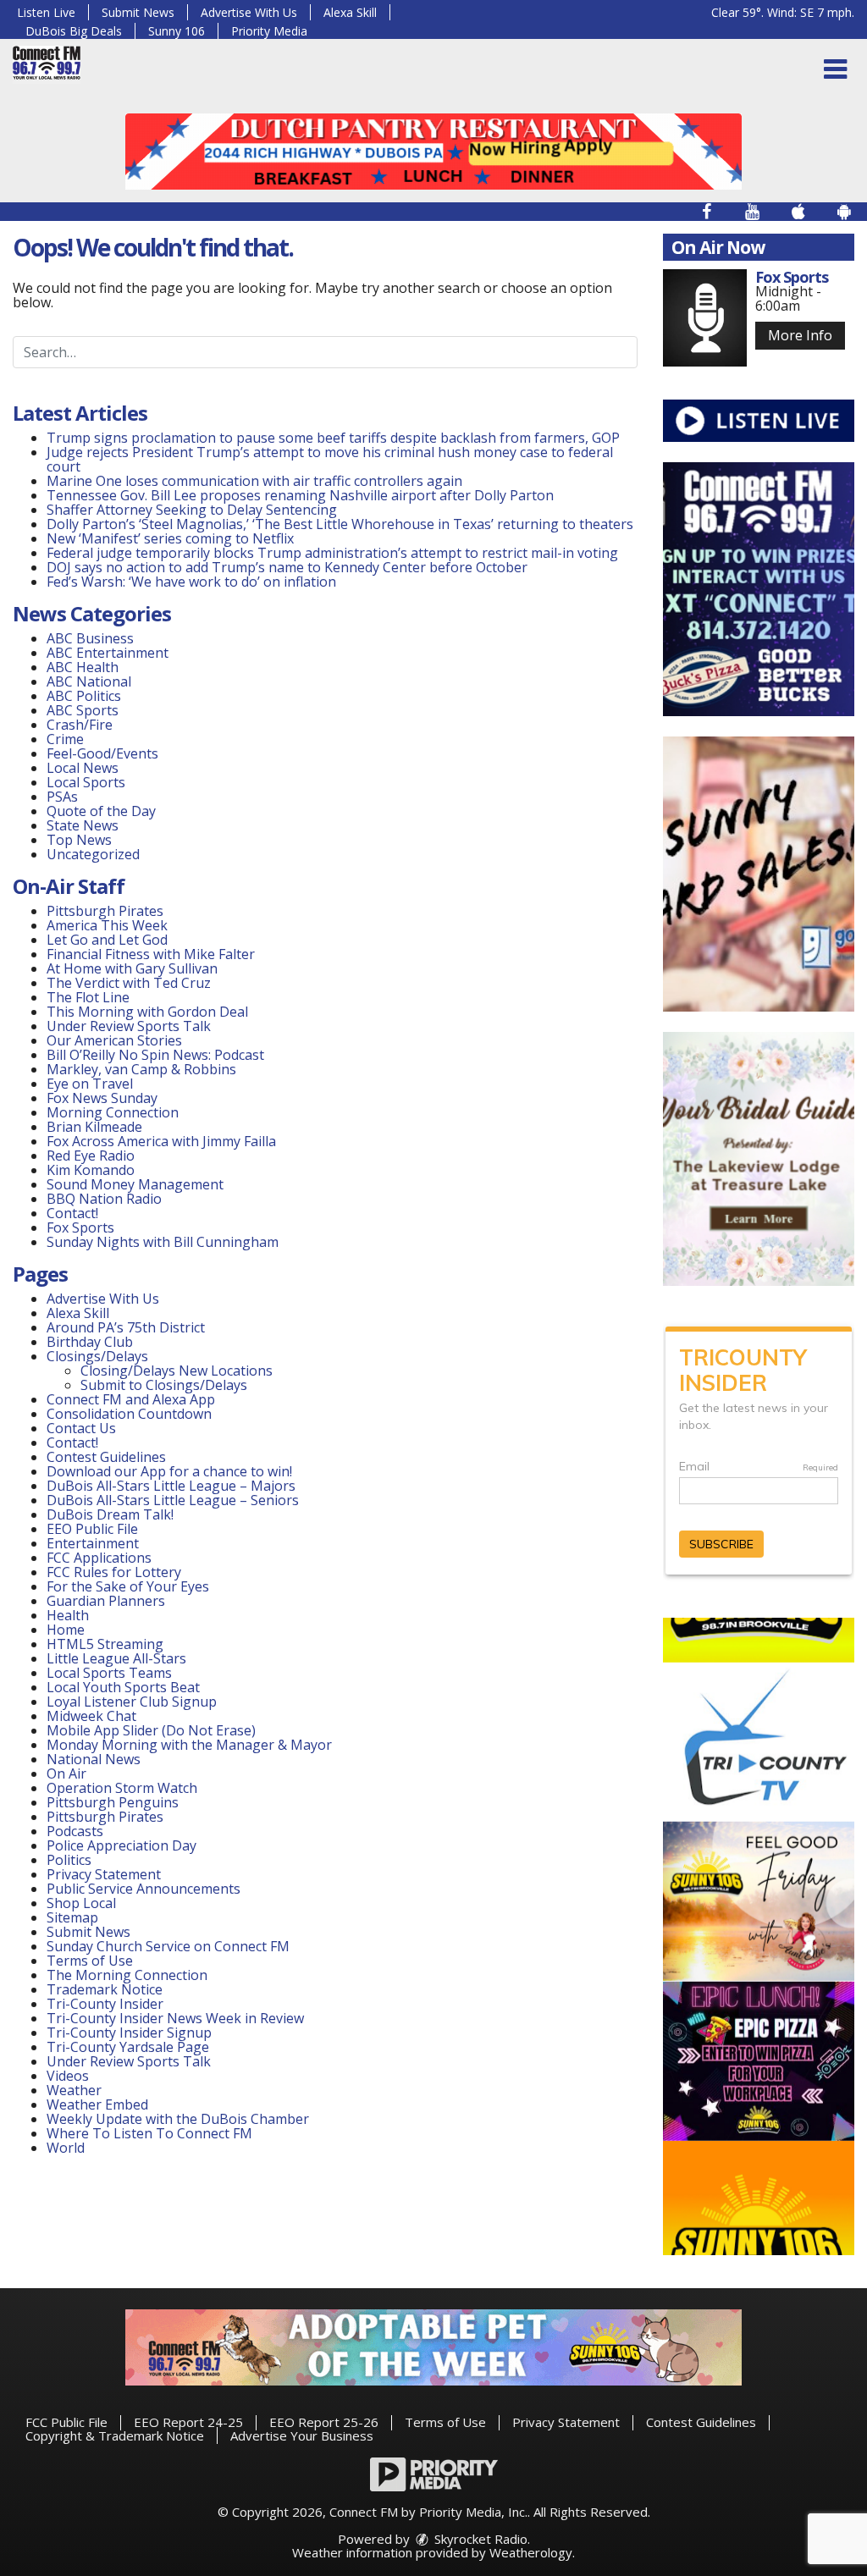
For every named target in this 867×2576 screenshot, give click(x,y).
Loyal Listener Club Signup (132, 1702)
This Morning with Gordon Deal (147, 1012)
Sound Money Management (135, 1184)
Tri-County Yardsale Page (128, 2047)
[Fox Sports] (705, 318)
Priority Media (269, 31)
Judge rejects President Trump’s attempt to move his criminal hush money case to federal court (330, 459)
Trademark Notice (105, 1989)
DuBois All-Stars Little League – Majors (171, 1486)
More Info (800, 335)
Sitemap (72, 1917)
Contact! (72, 1213)
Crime (65, 739)
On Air (66, 1773)
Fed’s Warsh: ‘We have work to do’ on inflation (191, 582)
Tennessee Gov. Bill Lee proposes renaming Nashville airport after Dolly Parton (300, 495)
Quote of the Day (101, 811)
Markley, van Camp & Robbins (141, 1069)
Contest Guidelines (106, 1457)
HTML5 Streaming (105, 1644)
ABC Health (83, 667)
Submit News (138, 12)
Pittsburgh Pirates (105, 911)
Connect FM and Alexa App (131, 1399)
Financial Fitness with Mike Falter (151, 954)
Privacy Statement (104, 1874)
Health (68, 1615)
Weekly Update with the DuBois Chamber (178, 2119)
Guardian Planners (106, 1601)
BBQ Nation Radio (104, 1199)
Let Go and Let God (107, 940)
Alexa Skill (350, 12)
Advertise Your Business (302, 2435)
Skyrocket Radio (479, 2539)
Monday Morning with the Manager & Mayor (189, 1745)
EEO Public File (92, 1529)
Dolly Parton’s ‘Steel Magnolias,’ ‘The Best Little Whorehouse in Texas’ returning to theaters (340, 524)
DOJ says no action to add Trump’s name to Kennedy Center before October (287, 567)
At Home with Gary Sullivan (132, 968)
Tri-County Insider (105, 2004)
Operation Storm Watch (122, 1788)
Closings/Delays (97, 1356)
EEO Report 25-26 (324, 2422)
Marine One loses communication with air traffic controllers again (254, 481)
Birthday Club (90, 1342)
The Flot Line (88, 997)
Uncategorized (93, 854)
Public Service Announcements (144, 1889)
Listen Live (46, 12)
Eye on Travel (90, 1084)
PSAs (62, 797)
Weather (74, 2090)
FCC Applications (99, 1558)
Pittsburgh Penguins (113, 1802)
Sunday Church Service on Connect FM (168, 1946)
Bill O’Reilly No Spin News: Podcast (155, 1055)
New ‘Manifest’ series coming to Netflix (170, 538)
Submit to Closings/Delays (164, 1385)
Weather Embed (97, 2104)
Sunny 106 (177, 31)
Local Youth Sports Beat (123, 1687)
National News (94, 1759)
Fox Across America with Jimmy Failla (161, 1141)
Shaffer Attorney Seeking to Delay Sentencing (193, 510)
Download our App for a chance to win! (169, 1471)
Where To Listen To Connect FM (149, 2133)
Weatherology (531, 2552)
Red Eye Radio (91, 1156)
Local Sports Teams (109, 1673)
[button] (835, 69)
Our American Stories (114, 1040)
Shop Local (81, 1903)
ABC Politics (84, 696)
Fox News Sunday (102, 1098)
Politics (69, 1860)
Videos (68, 2076)
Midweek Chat (91, 1716)
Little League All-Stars (116, 1658)
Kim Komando (91, 1170)
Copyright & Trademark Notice (115, 2435)
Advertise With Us (249, 12)
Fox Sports (80, 1227)
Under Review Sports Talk (129, 1026)
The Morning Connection (127, 1975)
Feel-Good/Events (102, 753)
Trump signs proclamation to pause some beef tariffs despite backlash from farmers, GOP (333, 438)
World (66, 2148)
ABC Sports (83, 710)
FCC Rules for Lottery (114, 1572)
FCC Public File (66, 2422)
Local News (83, 768)
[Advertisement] (433, 152)
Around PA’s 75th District (126, 1327)
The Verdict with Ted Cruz (129, 983)
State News (83, 825)
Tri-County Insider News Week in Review (175, 2018)
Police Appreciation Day (121, 1845)
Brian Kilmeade (94, 1127)
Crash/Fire (80, 725)
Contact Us (81, 1428)
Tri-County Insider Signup (129, 2033)
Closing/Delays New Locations (177, 1371)
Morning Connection (113, 1112)
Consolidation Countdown (129, 1414)
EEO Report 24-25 (188, 2422)
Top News (79, 840)
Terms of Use (90, 1961)
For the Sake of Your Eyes (128, 1586)
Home (66, 1630)
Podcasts (75, 1831)
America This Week (107, 925)
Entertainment (93, 1543)
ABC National (89, 681)
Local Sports (86, 782)
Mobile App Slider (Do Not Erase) (151, 1730)
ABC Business (90, 638)
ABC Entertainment (108, 653)
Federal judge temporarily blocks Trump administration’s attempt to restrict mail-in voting (332, 553)
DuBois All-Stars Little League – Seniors (173, 1500)
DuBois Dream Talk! (110, 1514)
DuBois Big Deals (74, 31)
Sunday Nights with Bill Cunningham (163, 1242)
